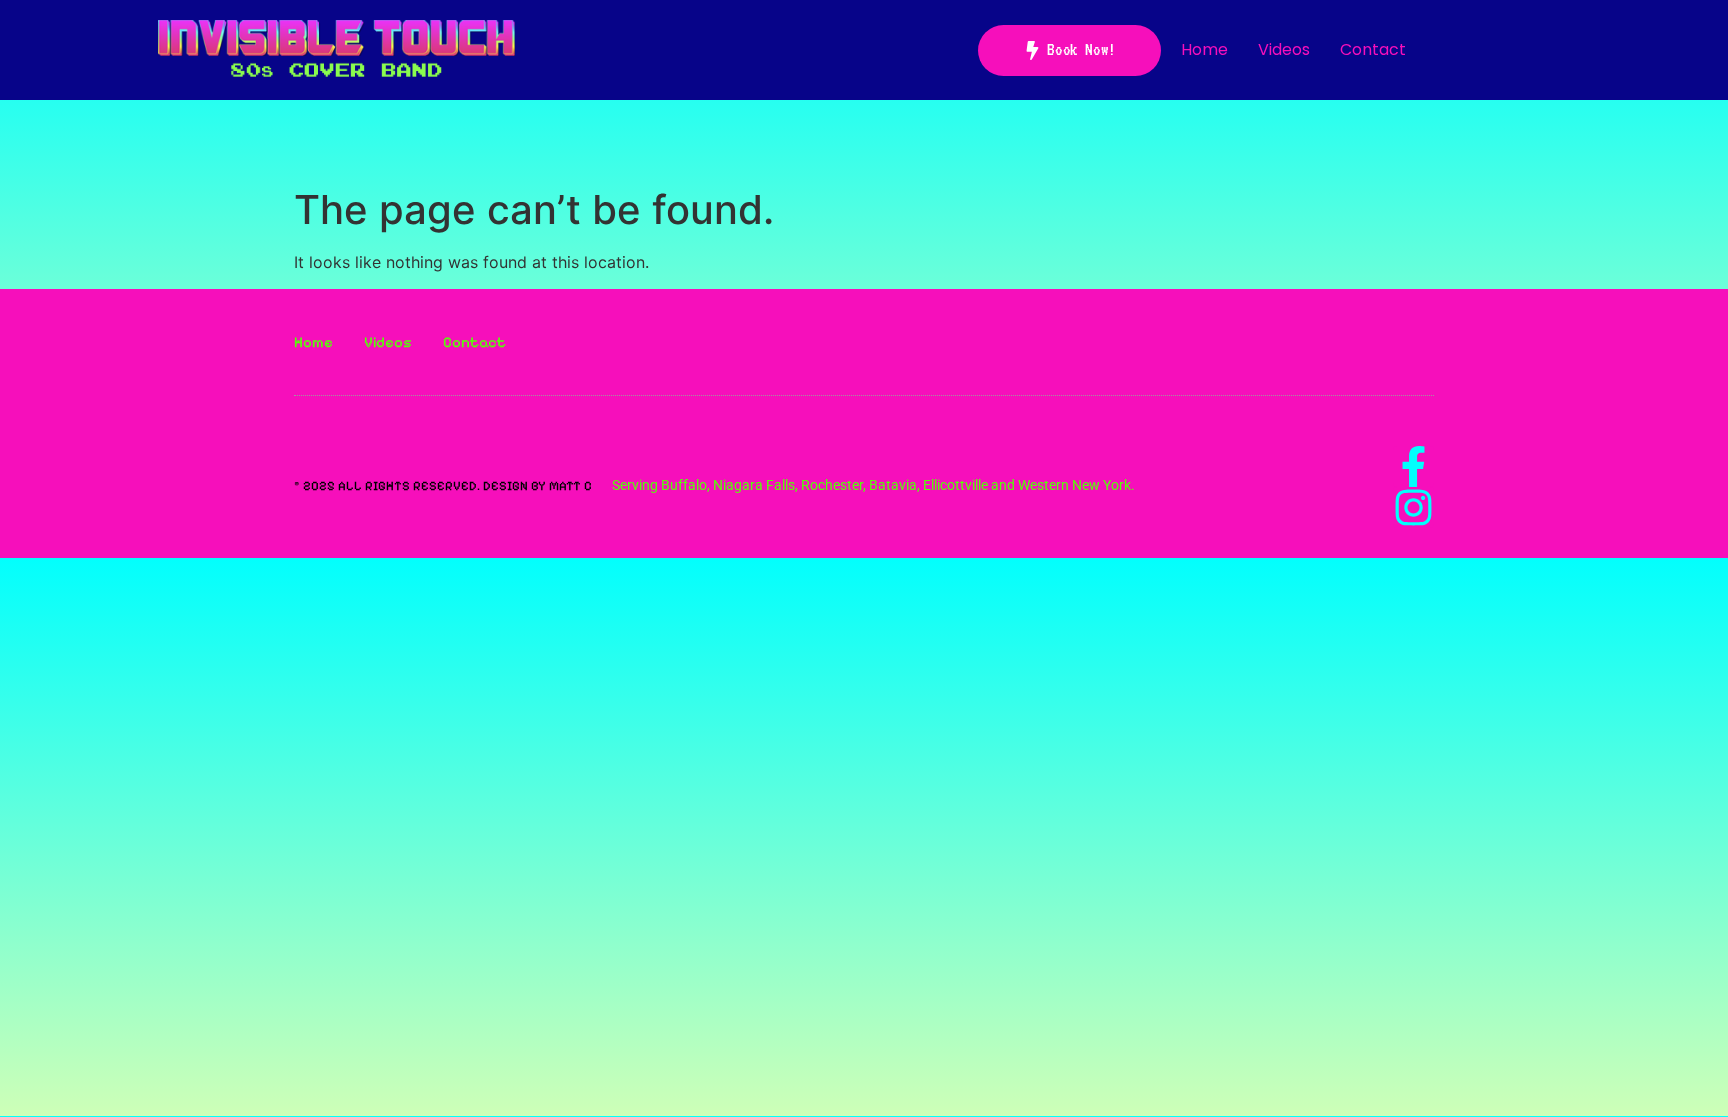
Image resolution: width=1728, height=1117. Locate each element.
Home (1204, 49)
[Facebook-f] (1413, 466)
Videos (1284, 49)
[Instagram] (1413, 507)
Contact (1373, 49)
